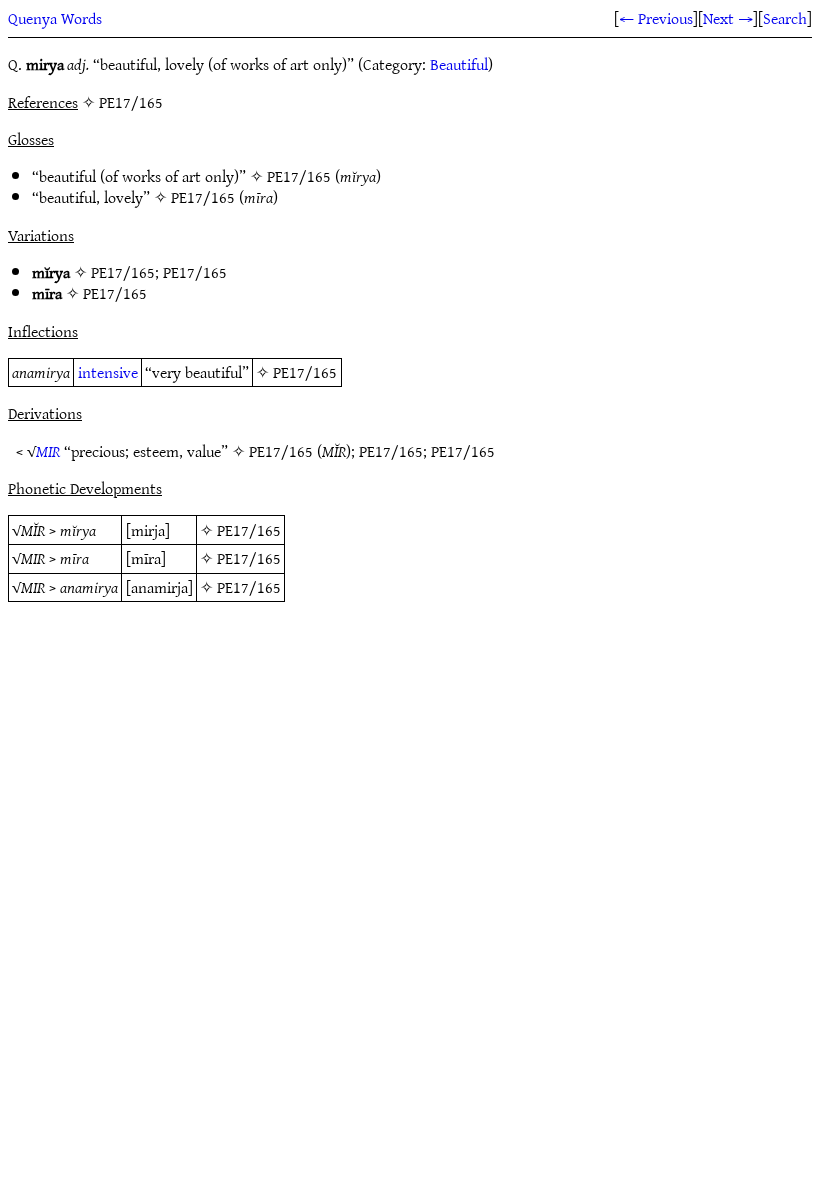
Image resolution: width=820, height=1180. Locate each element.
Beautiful (459, 64)
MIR (48, 451)
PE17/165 (299, 176)
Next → (728, 18)
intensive (108, 372)
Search (785, 18)
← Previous (656, 18)
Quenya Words (55, 18)
